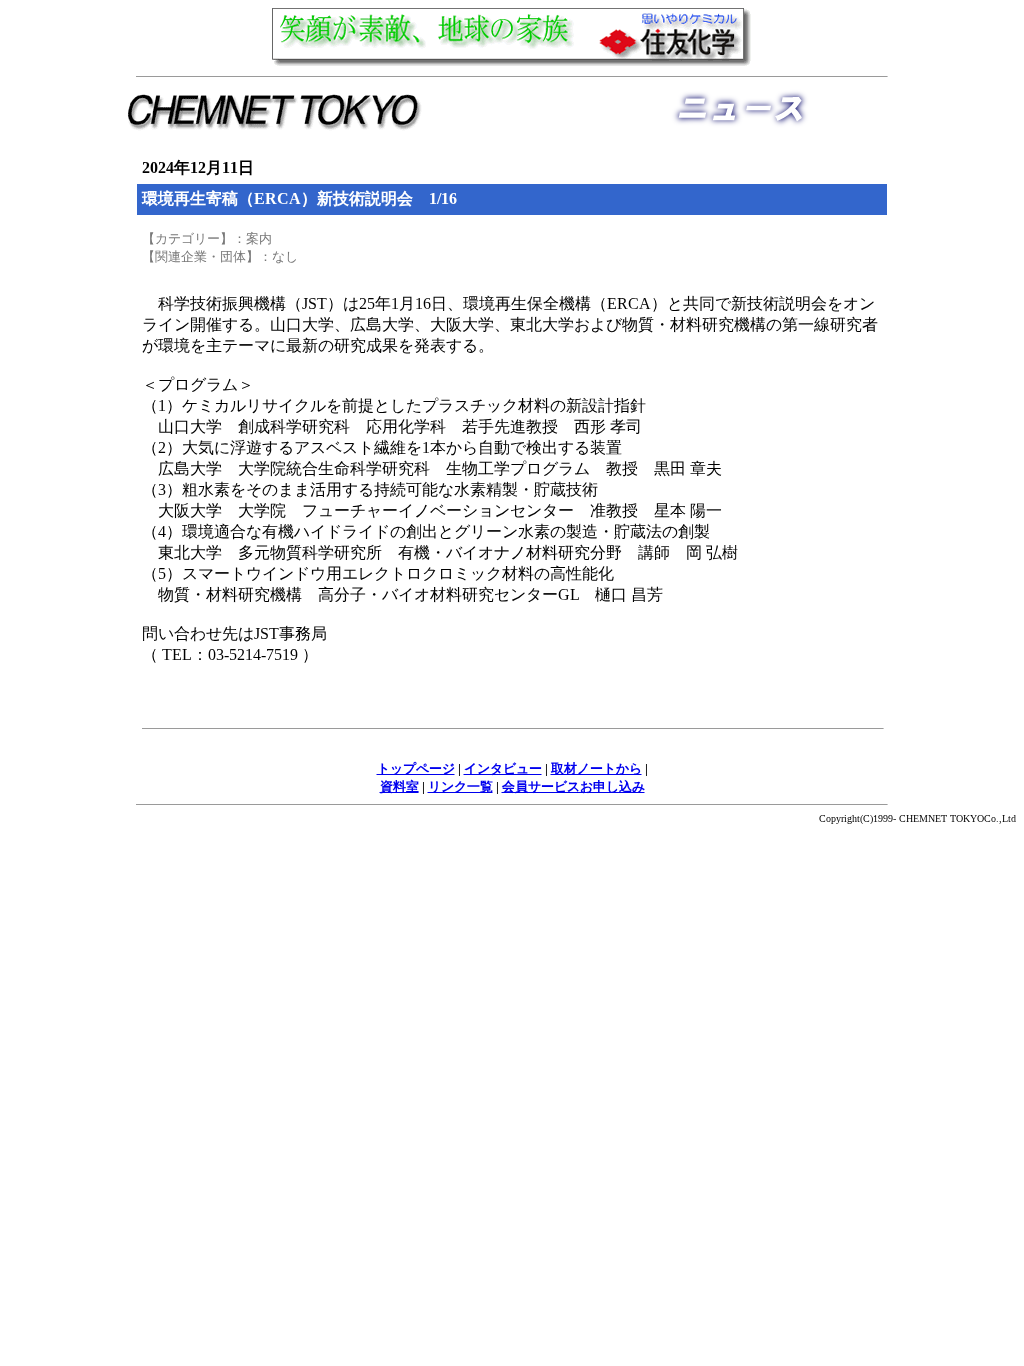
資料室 (399, 786)
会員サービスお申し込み (573, 786)
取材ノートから (596, 768)
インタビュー (503, 768)
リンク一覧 (460, 786)
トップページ (416, 768)
